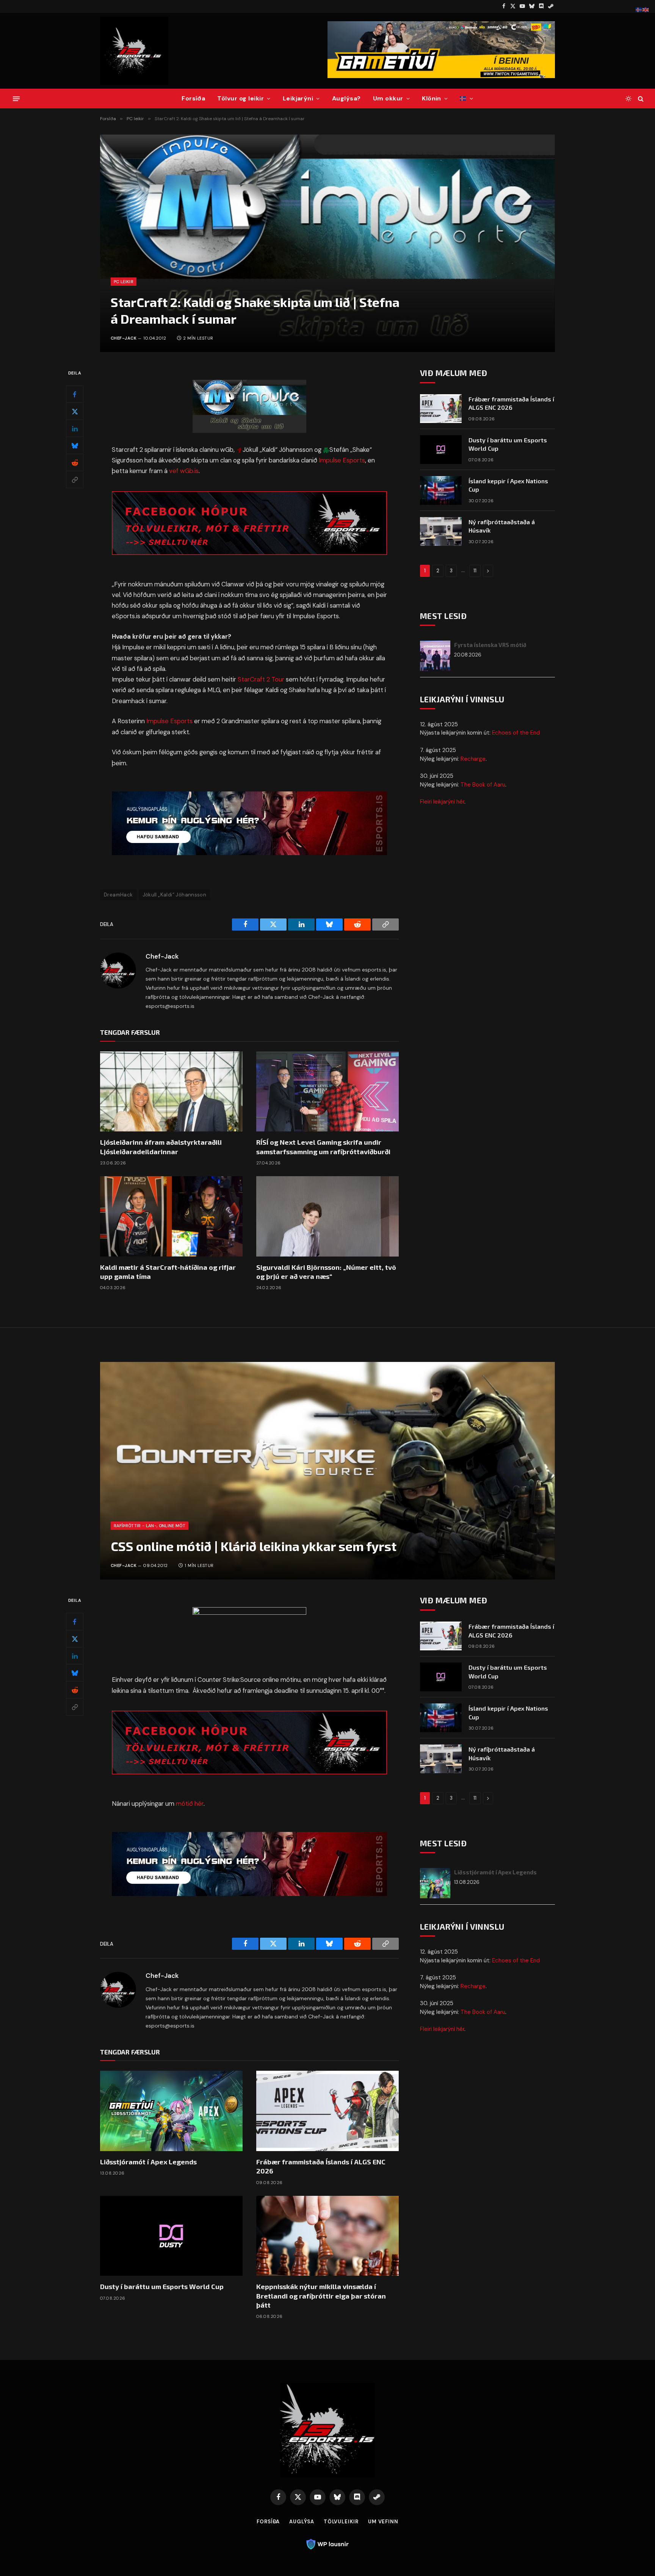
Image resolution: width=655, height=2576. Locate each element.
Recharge (473, 759)
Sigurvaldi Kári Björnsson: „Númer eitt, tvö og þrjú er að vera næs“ (326, 1272)
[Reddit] (75, 463)
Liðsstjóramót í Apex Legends (148, 2162)
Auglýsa (302, 2522)
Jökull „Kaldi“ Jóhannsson (175, 895)
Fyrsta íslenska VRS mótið (490, 645)
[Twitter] (75, 412)
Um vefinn (383, 2522)
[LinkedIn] (75, 429)
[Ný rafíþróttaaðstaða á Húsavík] (441, 531)
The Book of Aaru (483, 785)
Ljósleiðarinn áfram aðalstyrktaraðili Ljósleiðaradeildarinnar (161, 1147)
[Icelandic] (466, 99)
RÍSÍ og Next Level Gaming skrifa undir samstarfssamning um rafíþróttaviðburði (323, 1147)
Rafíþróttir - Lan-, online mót (150, 1526)
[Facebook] (75, 395)
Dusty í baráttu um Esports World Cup (508, 444)
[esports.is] (134, 51)
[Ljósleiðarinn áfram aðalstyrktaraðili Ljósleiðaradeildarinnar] (171, 1092)
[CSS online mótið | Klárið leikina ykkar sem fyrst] (327, 1471)
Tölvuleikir (341, 2522)
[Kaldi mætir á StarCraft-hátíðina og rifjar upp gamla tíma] (171, 1216)
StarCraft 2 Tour (261, 679)
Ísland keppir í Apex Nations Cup (508, 485)
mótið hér (190, 1804)
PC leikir (124, 282)
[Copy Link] (75, 480)
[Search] (640, 99)
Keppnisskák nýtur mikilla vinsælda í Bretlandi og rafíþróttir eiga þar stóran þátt (321, 2296)
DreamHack (118, 895)
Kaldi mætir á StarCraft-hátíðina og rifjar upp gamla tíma (168, 1272)
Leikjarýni (298, 98)
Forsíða (193, 98)
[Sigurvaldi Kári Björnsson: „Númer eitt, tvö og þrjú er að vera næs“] (327, 1216)
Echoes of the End (516, 733)
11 (475, 571)
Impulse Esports (342, 460)
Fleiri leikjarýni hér (442, 802)
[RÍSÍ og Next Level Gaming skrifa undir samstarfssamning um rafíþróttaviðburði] (327, 1092)
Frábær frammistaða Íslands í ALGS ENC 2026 (511, 403)
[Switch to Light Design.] (628, 99)
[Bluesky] (75, 446)
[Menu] (16, 99)
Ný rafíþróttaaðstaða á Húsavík (502, 526)
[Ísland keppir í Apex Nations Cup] (441, 490)
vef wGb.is (184, 471)
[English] (646, 9)
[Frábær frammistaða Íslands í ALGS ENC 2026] (441, 409)
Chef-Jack (124, 338)
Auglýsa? (346, 98)
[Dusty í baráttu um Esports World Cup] (441, 450)
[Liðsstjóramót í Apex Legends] (171, 2111)
